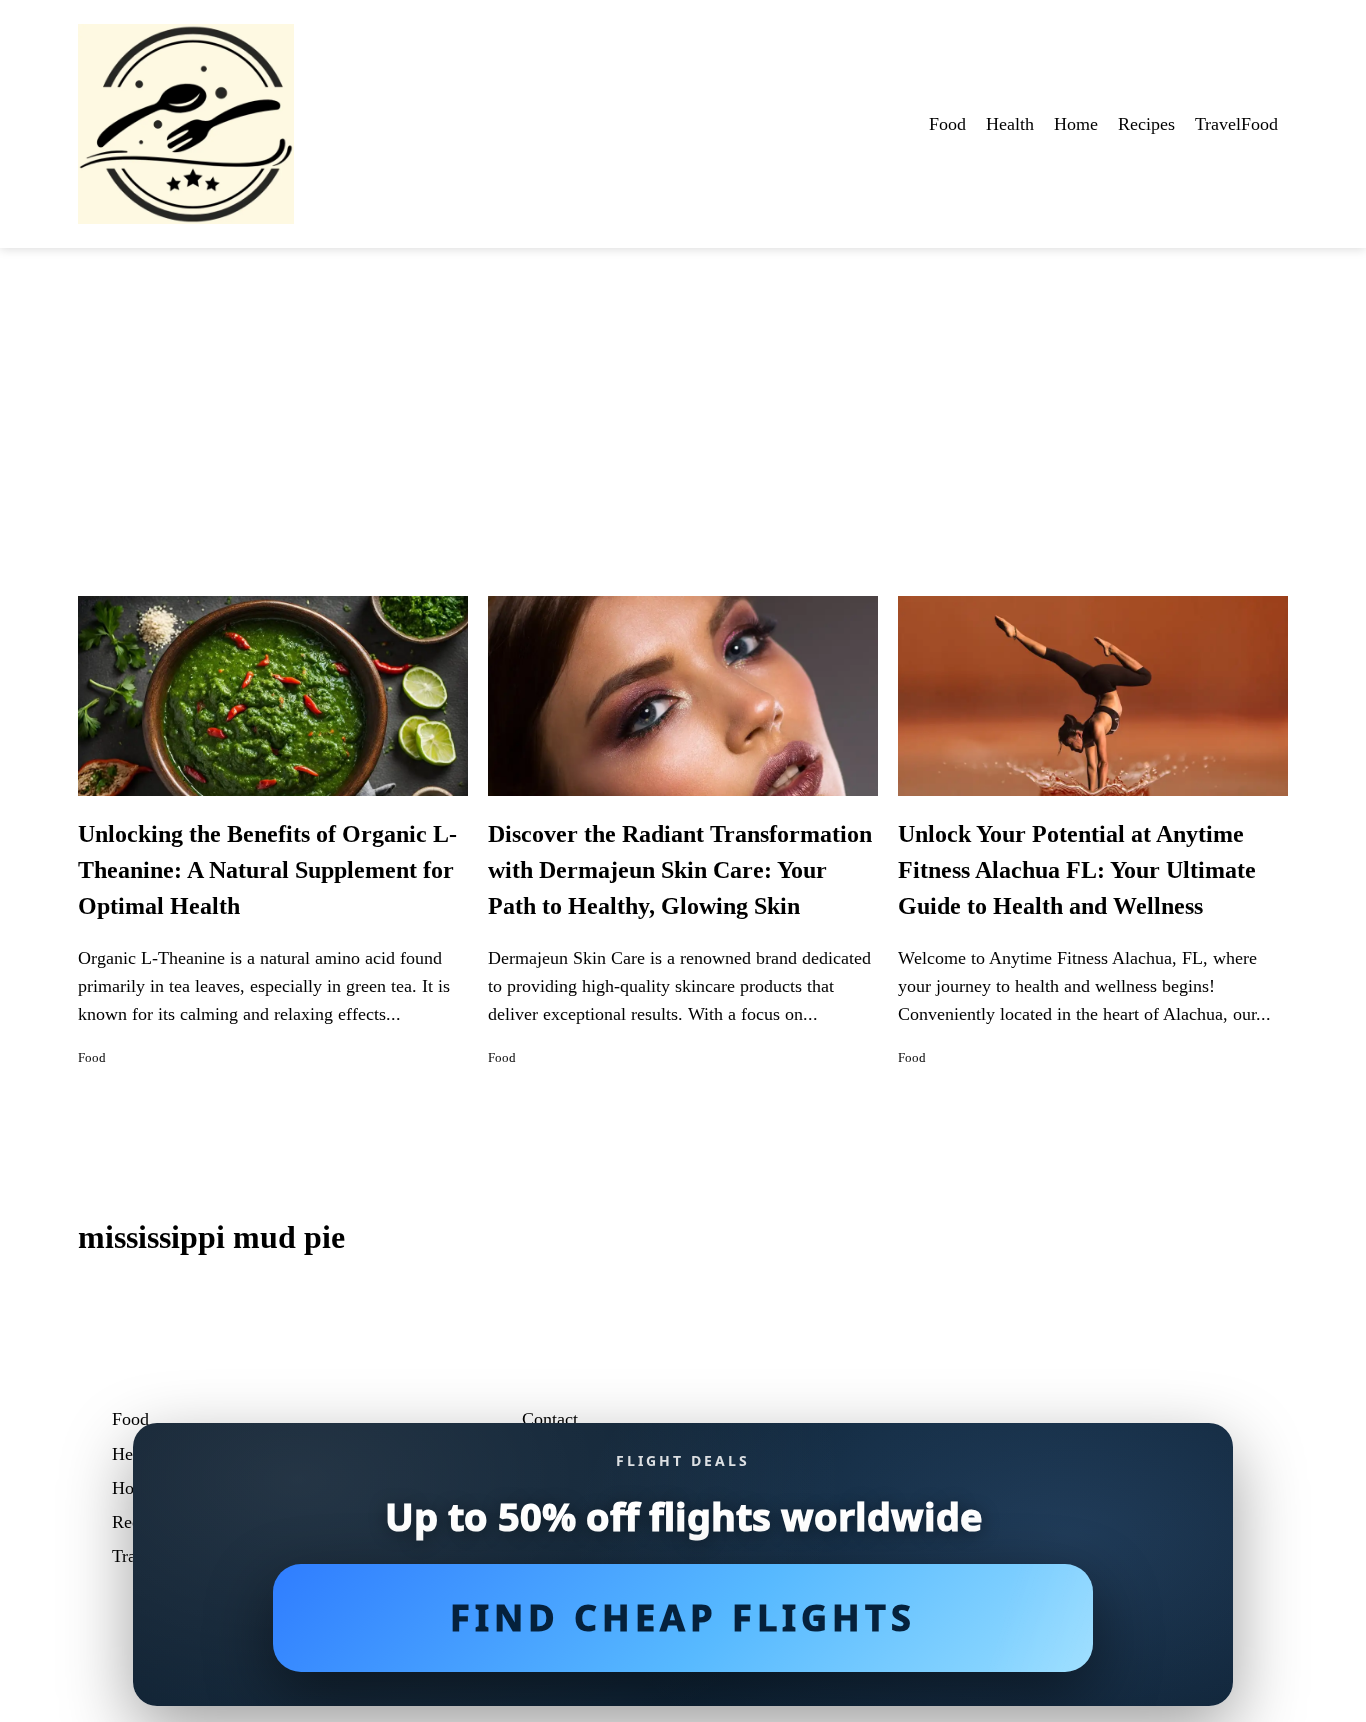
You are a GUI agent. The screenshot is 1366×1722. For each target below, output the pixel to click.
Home (1076, 124)
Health (1010, 124)
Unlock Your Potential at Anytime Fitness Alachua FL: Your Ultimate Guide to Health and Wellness (1077, 870)
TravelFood (1236, 124)
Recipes (1146, 124)
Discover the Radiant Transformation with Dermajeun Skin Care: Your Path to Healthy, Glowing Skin (680, 870)
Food (947, 124)
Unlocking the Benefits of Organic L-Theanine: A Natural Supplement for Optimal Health (267, 870)
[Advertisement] (683, 398)
